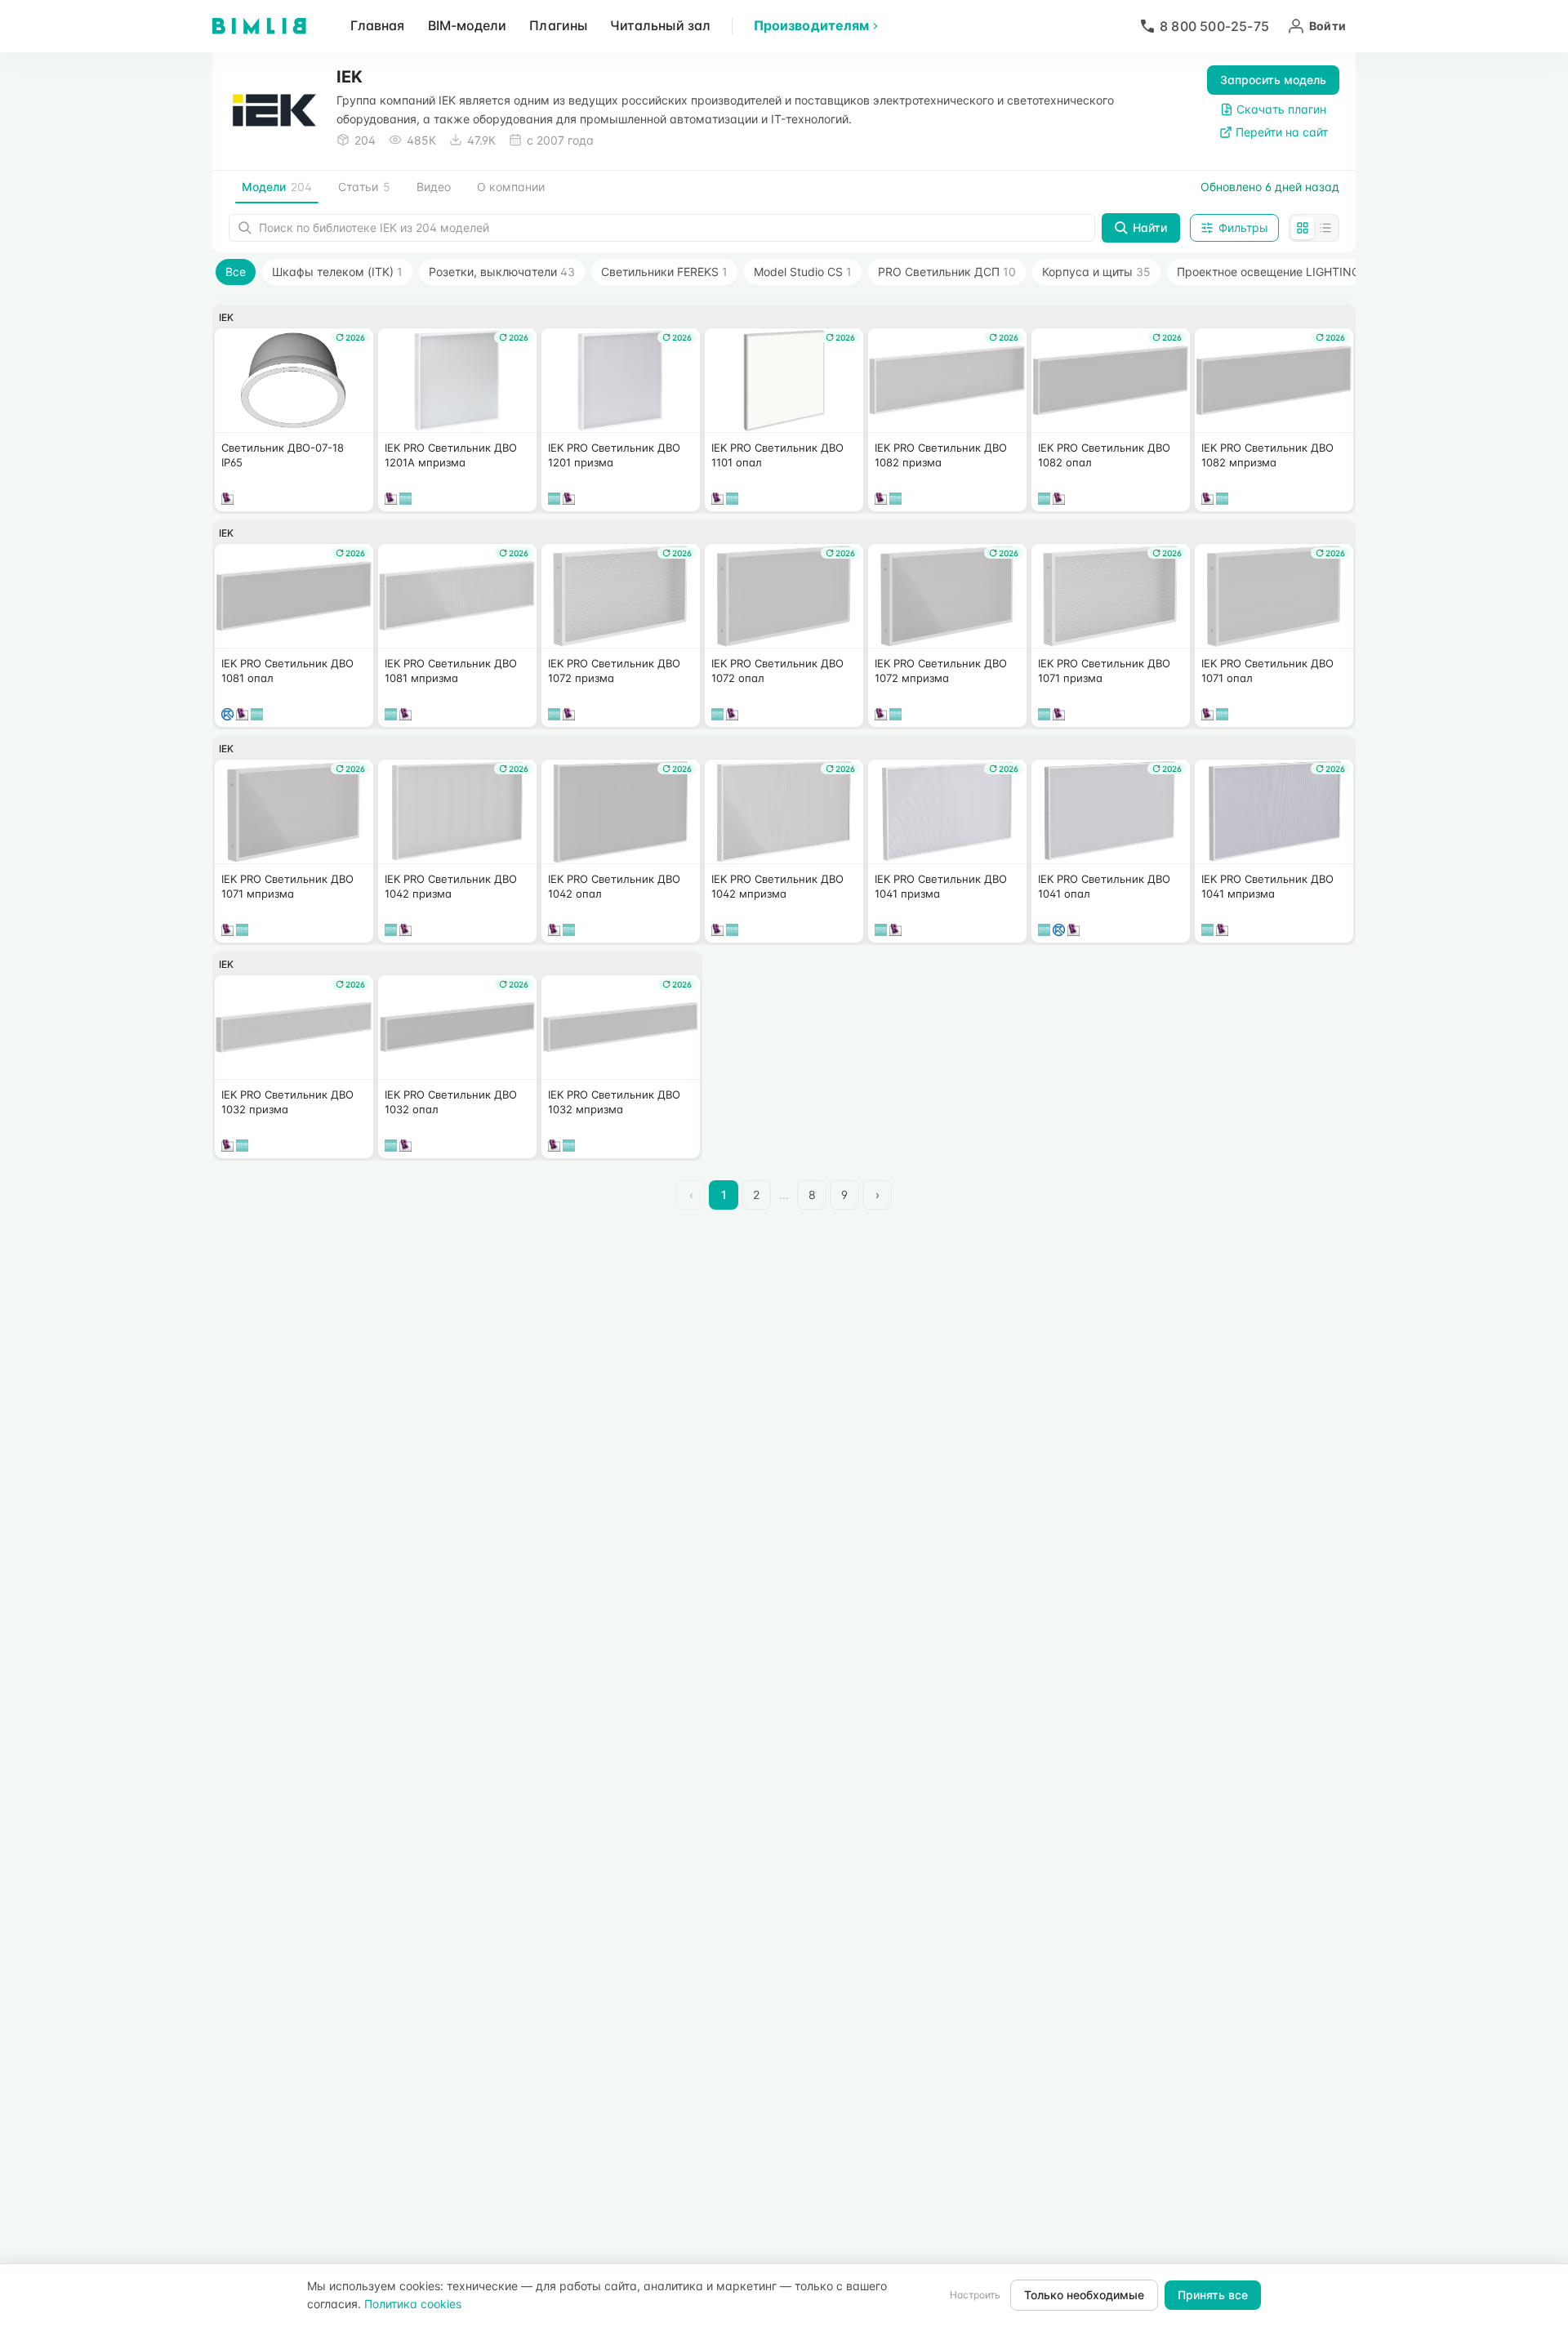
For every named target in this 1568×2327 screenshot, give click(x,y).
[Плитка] (1303, 228)
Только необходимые (1084, 2295)
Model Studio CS (803, 272)
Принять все (1213, 2295)
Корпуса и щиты (1096, 272)
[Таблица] (1325, 228)
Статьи (364, 187)
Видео (434, 187)
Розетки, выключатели (502, 272)
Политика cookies (413, 2304)
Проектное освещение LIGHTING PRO (1290, 272)
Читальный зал (660, 25)
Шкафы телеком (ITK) (337, 272)
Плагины (558, 25)
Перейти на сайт (1282, 132)
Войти (1327, 26)
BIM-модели (468, 25)
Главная (378, 25)
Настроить (975, 2295)
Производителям (811, 25)
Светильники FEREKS (664, 272)
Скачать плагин (1281, 109)
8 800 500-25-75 (1214, 26)
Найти (1150, 227)
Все (236, 272)
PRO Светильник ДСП (947, 272)
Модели (277, 187)
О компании (511, 187)
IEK (226, 317)
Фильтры (1243, 227)
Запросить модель (1273, 80)
